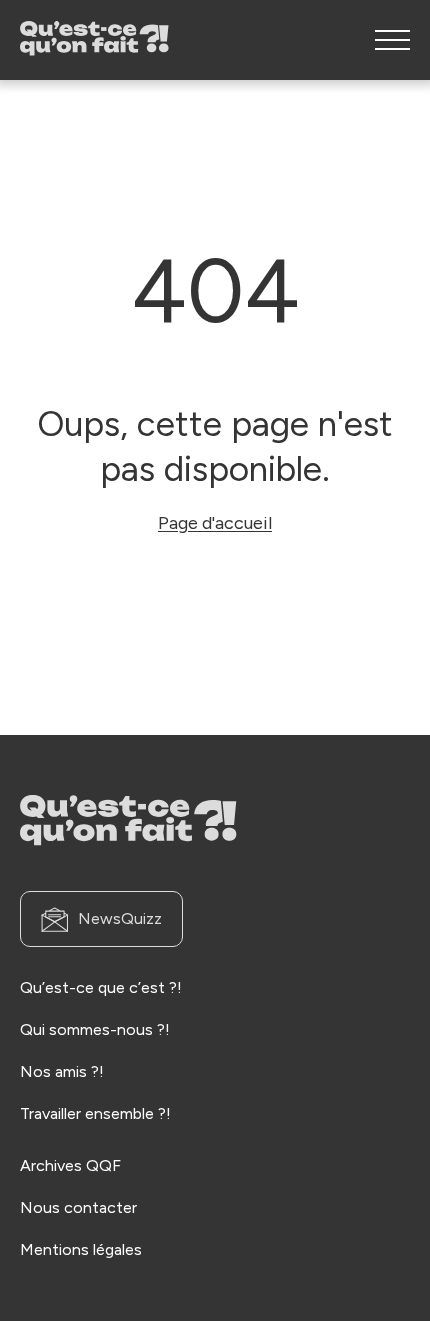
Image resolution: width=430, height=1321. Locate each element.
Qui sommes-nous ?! (95, 1029)
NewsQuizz (120, 918)
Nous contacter (78, 1207)
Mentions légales (81, 1249)
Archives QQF (70, 1165)
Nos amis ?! (62, 1071)
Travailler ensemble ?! (95, 1113)
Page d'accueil (215, 523)
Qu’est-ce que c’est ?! (101, 987)
